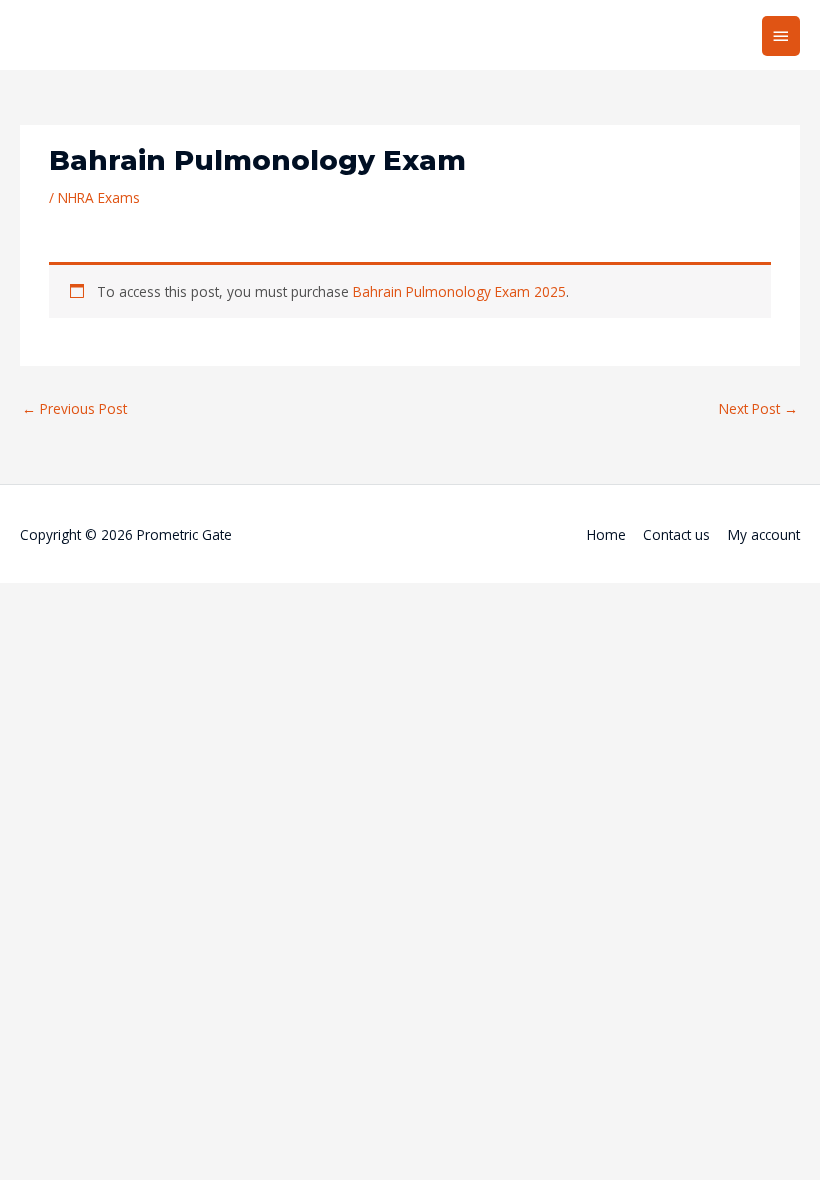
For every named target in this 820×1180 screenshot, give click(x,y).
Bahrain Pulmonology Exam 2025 (459, 291)
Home (606, 534)
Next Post (758, 408)
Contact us (676, 534)
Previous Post (74, 408)
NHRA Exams (99, 197)
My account (764, 534)
